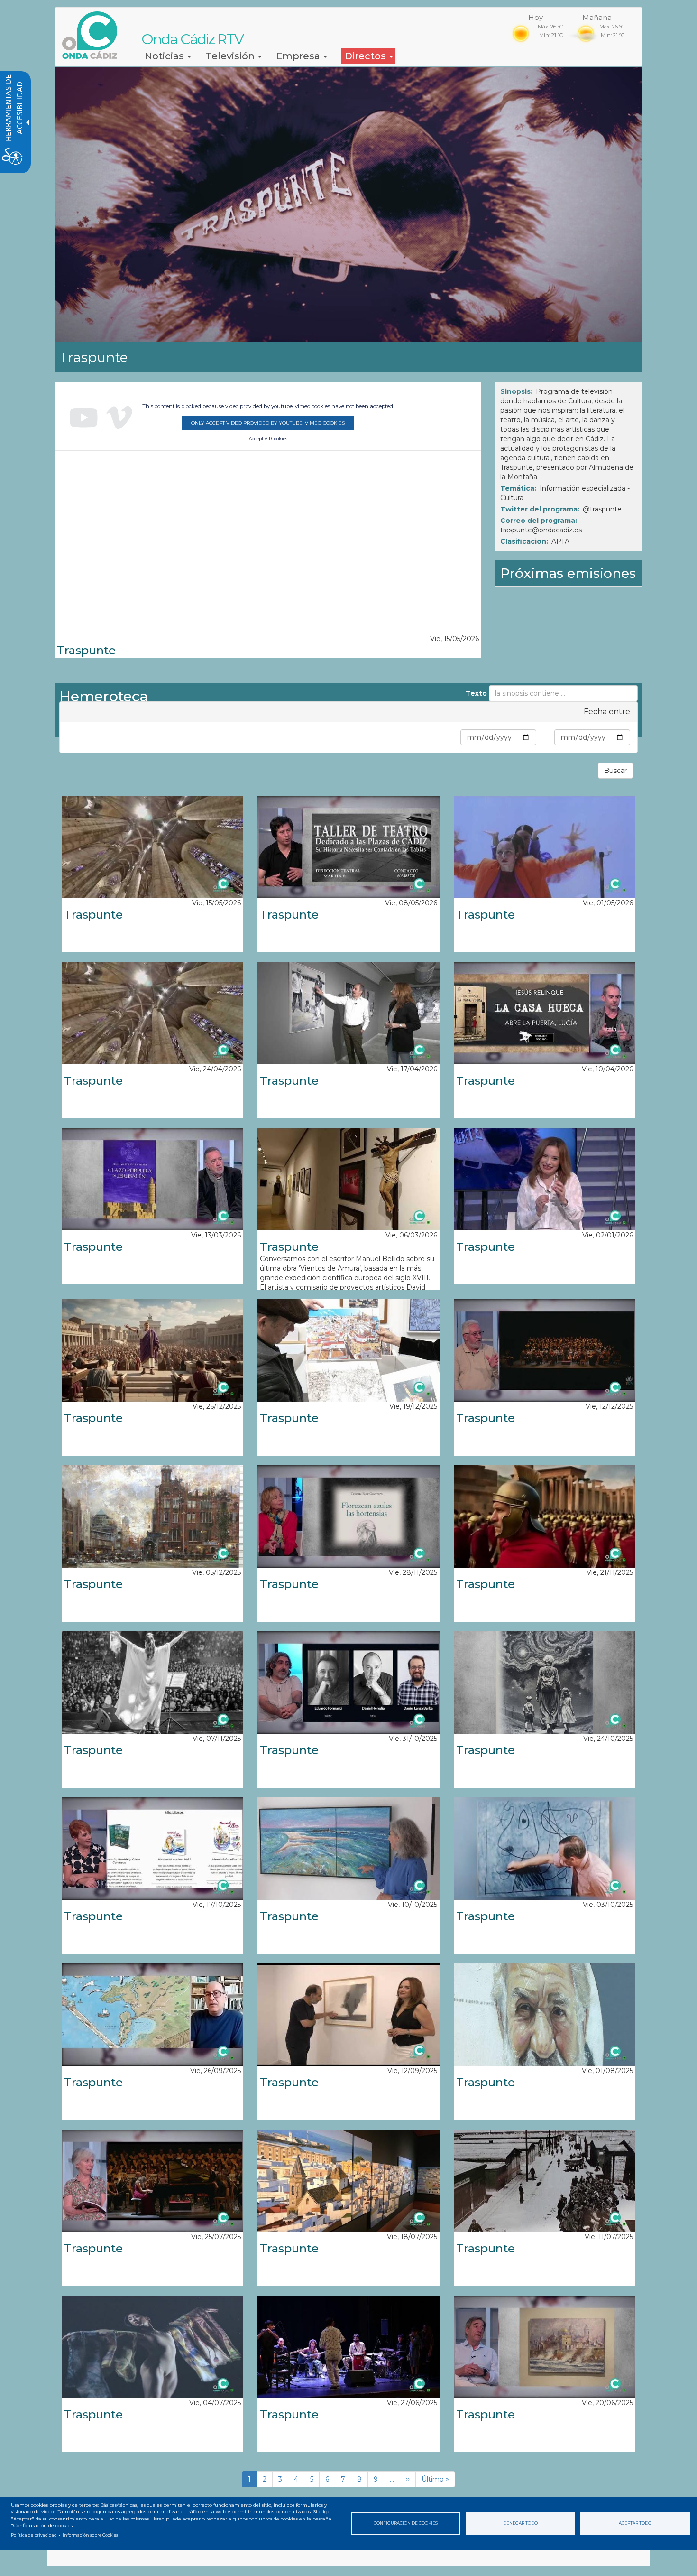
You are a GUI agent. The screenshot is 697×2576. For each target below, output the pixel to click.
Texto (476, 693)
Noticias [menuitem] (165, 56)
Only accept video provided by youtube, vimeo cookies (268, 423)
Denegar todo (520, 2523)
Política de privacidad (34, 2535)
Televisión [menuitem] (231, 56)
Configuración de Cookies (406, 2523)
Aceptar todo (635, 2523)
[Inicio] (93, 35)
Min (452, 737)
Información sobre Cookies (90, 2535)
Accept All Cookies (268, 439)
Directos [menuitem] (367, 56)
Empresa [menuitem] (299, 56)
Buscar (615, 771)
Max (545, 737)
